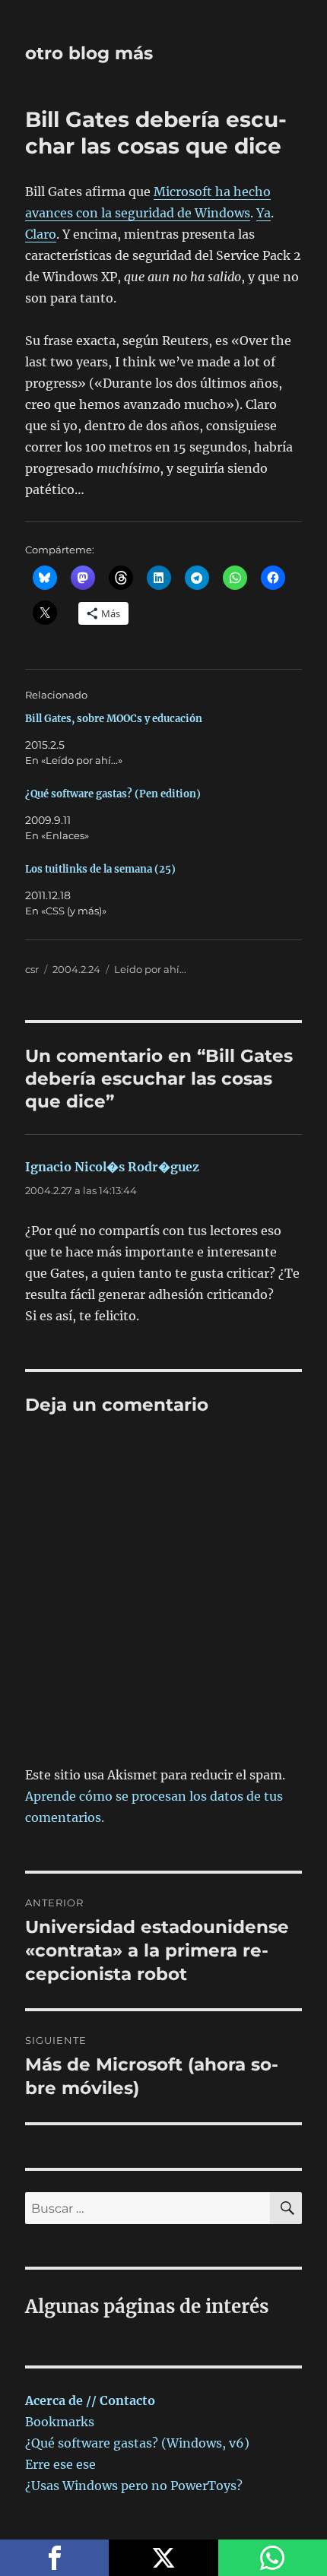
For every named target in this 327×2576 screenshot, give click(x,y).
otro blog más (89, 53)
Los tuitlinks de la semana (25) (100, 869)
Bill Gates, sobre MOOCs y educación (114, 719)
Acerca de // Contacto (90, 2400)
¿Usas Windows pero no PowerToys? (134, 2486)
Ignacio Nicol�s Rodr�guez (112, 1167)
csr (32, 969)
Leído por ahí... (150, 969)
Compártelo (54, 2558)
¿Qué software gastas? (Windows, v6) (137, 2443)
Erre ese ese (60, 2464)
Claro (41, 234)
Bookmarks (60, 2422)
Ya (264, 213)
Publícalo (163, 2558)
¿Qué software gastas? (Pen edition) (113, 794)
